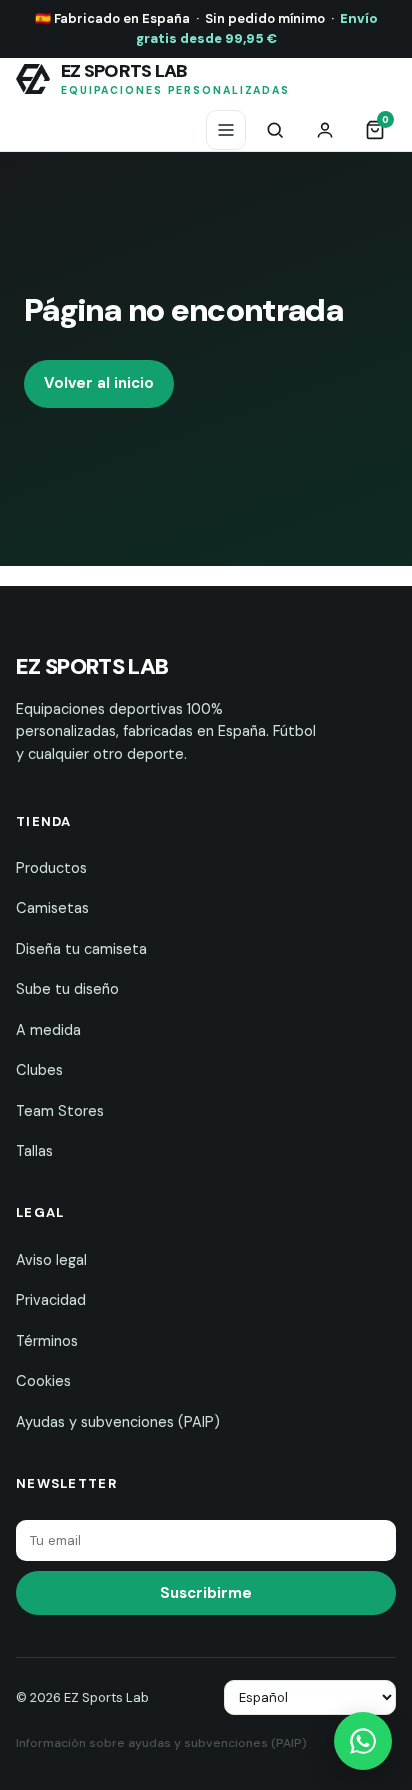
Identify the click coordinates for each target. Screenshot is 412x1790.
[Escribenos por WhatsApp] (363, 1741)
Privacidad (51, 1300)
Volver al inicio (99, 383)
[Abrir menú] (226, 130)
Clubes (39, 1070)
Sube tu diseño (67, 989)
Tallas (34, 1151)
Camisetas (52, 908)
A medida (48, 1030)
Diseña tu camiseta (81, 949)
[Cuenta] (325, 130)
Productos (51, 868)
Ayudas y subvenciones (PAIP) (118, 1422)
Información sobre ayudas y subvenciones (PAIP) (161, 1743)
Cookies (43, 1381)
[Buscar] (275, 130)
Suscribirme (206, 1593)
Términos (47, 1341)
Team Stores (60, 1111)
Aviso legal (51, 1260)
